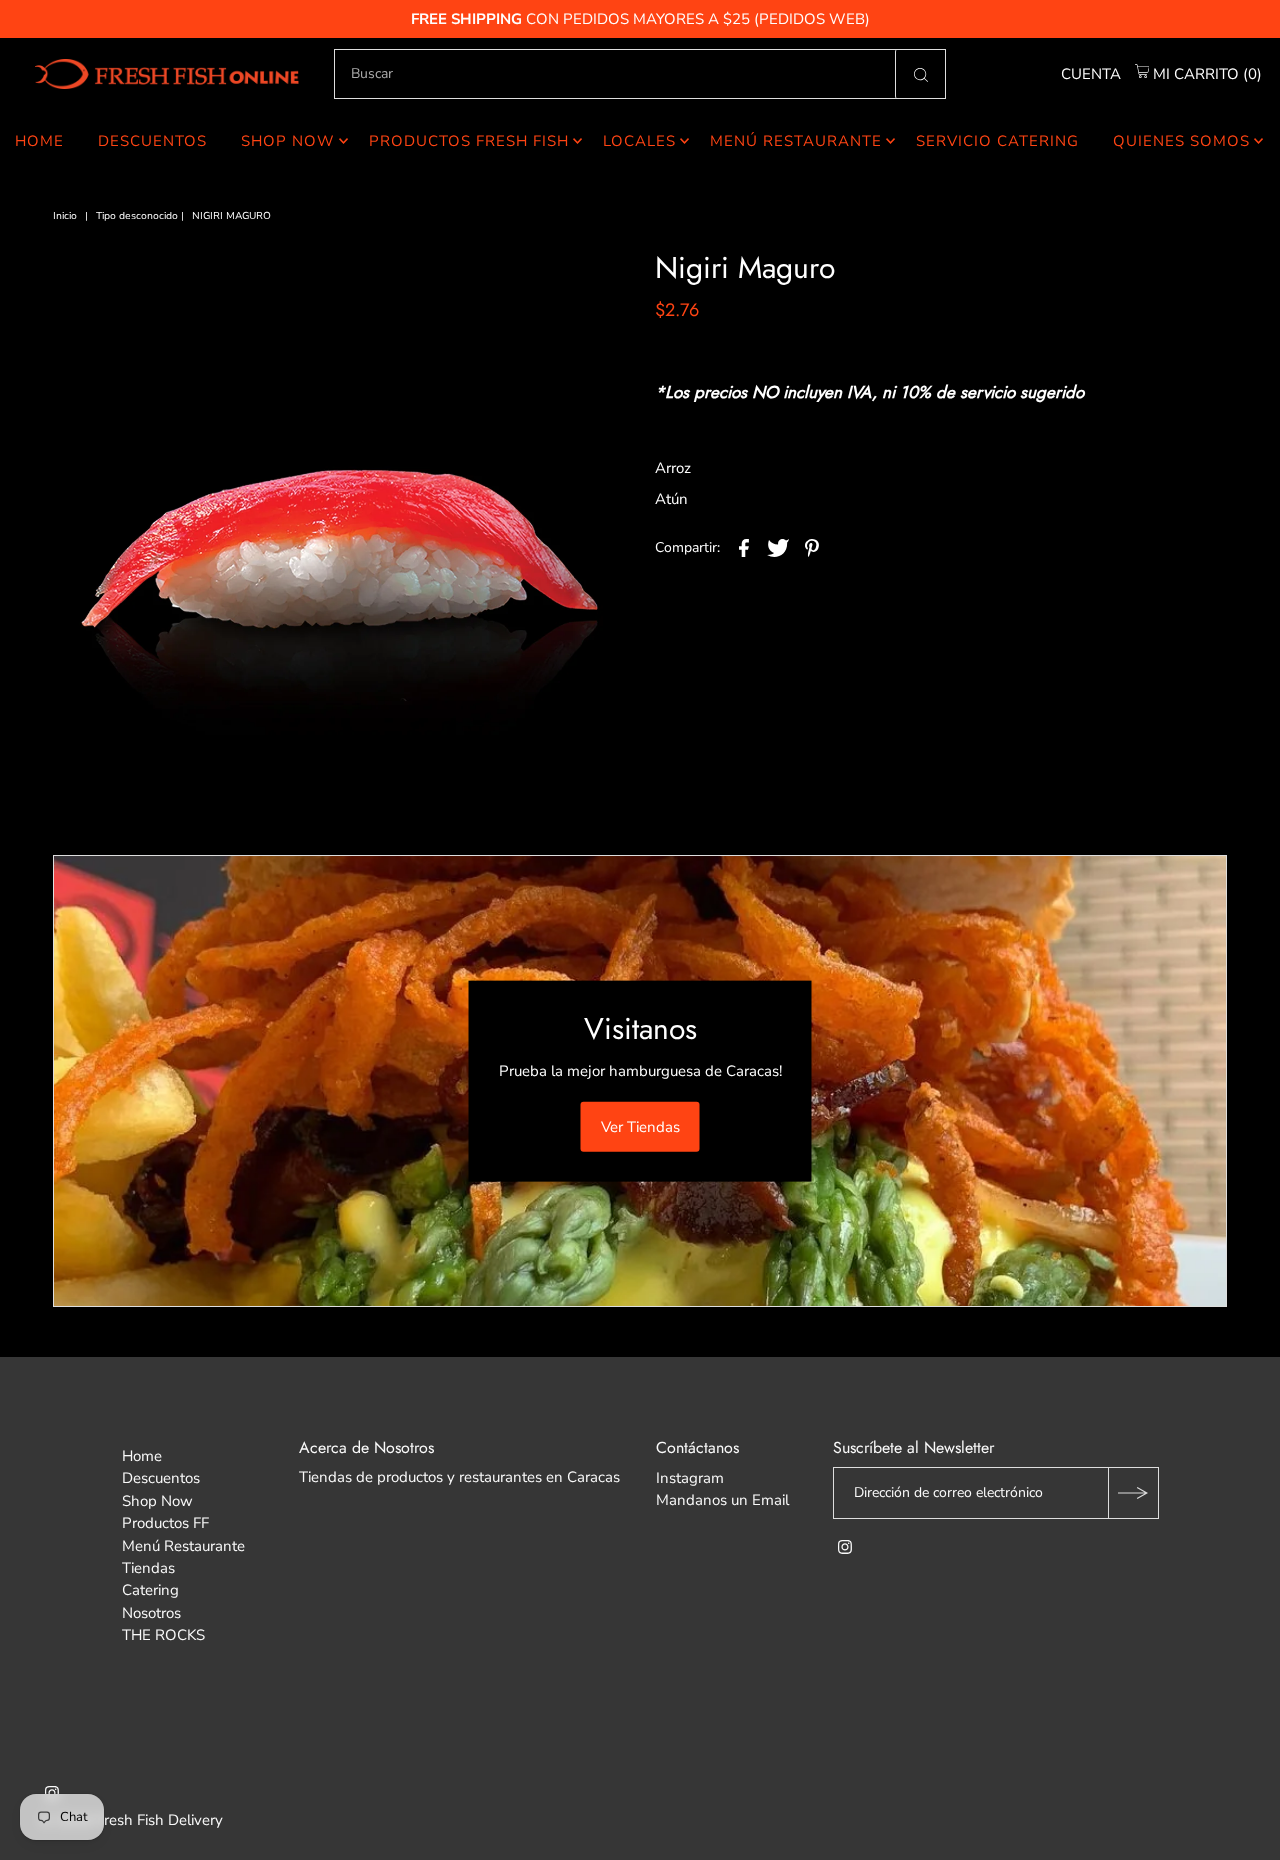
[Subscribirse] (1133, 1493)
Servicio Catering (997, 141)
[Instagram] (845, 1549)
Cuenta (1091, 74)
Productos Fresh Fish (469, 141)
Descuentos (152, 141)
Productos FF (165, 1523)
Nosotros (151, 1613)
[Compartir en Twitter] (778, 547)
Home (39, 141)
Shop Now (288, 141)
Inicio (65, 216)
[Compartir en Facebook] (744, 547)
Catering (150, 1590)
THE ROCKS (163, 1635)
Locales (639, 141)
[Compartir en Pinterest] (812, 547)
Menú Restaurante (796, 141)
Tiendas (148, 1568)
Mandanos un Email (722, 1500)
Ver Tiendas (640, 1126)
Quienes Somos (1181, 141)
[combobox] (640, 74)
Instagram (690, 1478)
